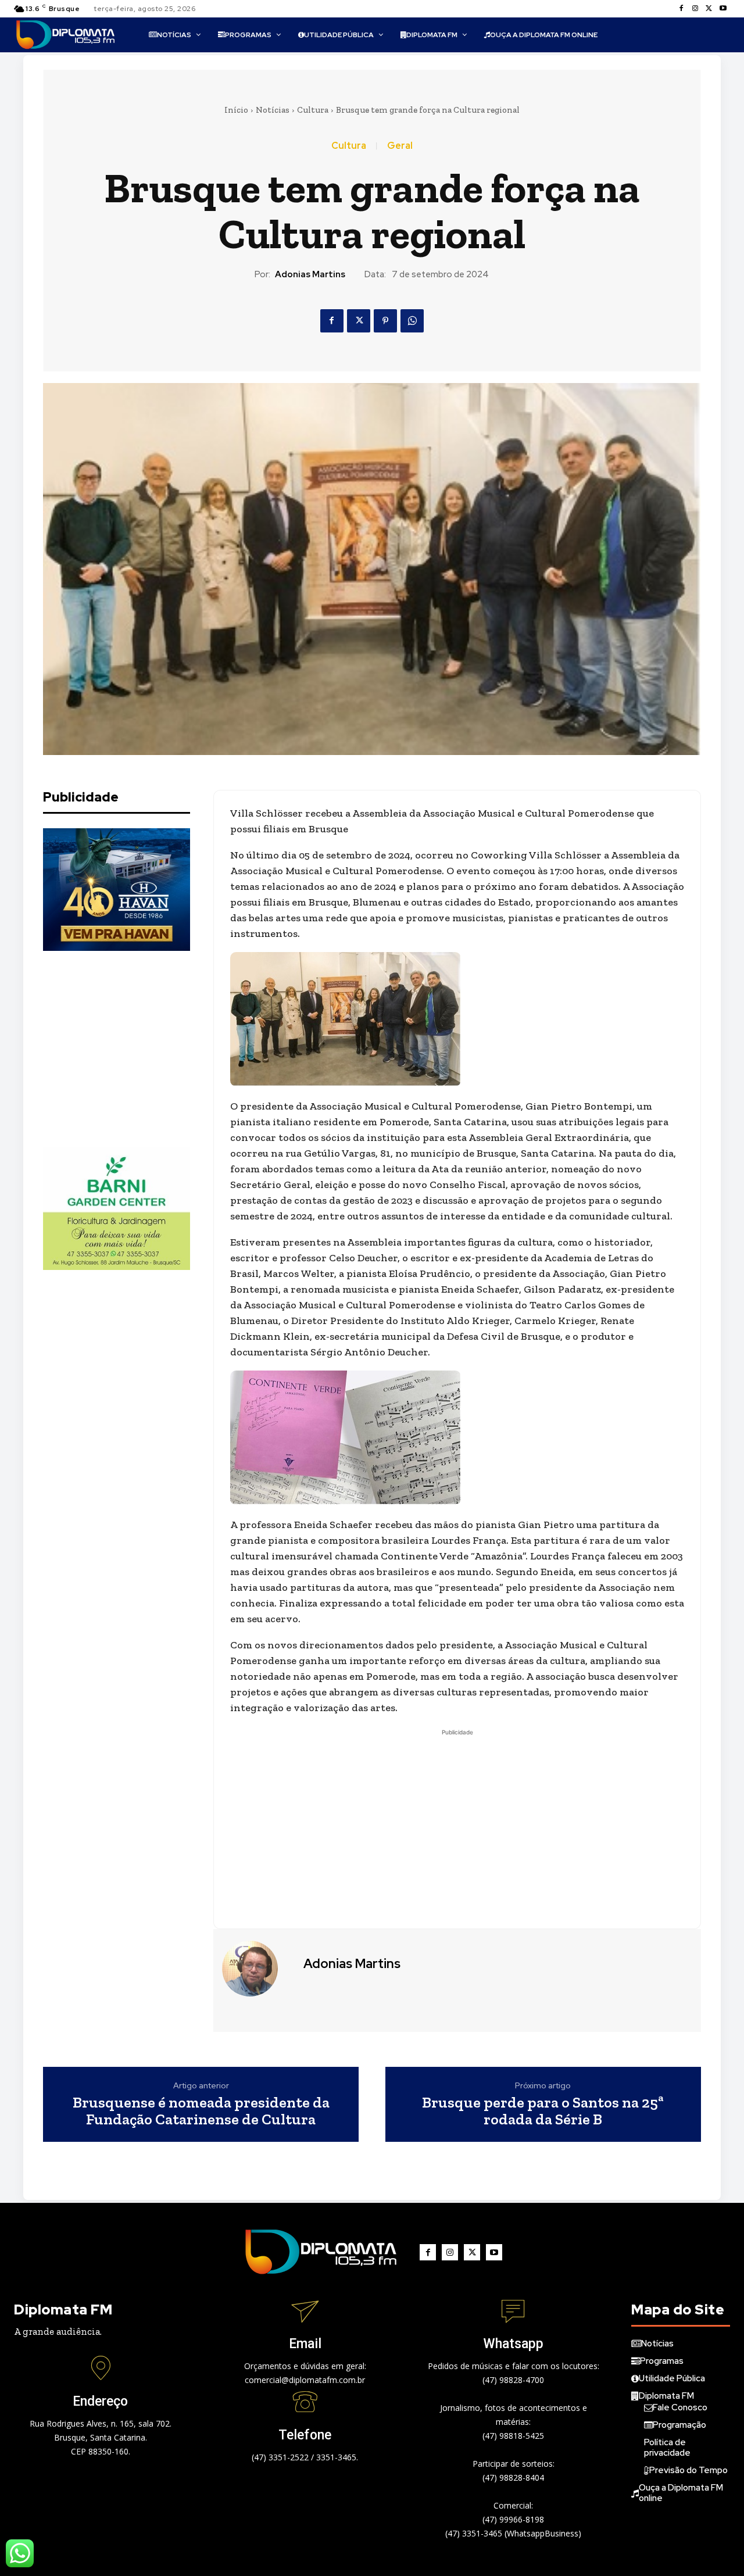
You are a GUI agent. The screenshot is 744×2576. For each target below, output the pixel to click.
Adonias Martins (310, 274)
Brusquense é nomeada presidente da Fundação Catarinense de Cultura (201, 2111)
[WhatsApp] (412, 321)
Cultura (313, 110)
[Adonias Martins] (257, 1969)
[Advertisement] (130, 1049)
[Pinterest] (385, 321)
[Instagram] (695, 9)
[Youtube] (723, 9)
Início (236, 110)
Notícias (273, 110)
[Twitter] (709, 9)
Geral (400, 146)
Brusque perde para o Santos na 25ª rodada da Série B (543, 2111)
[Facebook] (681, 9)
